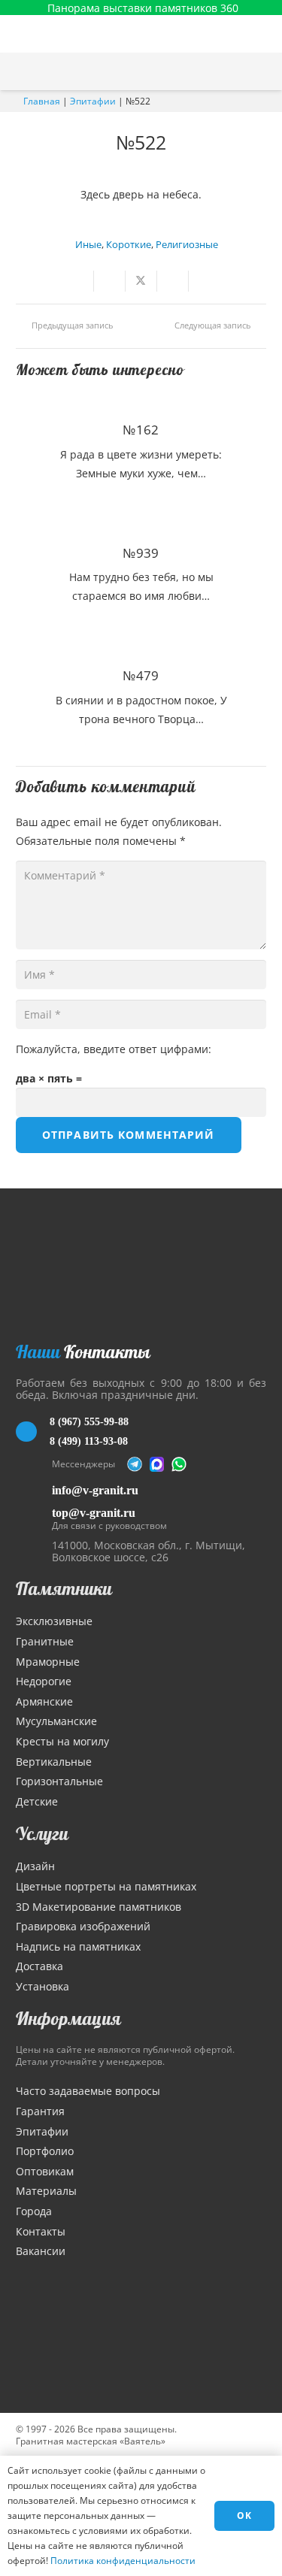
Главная (42, 101)
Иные (88, 245)
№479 (141, 675)
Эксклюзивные (54, 1621)
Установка (42, 1986)
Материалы (46, 2191)
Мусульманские (56, 1721)
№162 (141, 430)
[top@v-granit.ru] (34, 1517)
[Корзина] (232, 71)
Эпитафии (93, 101)
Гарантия (40, 2111)
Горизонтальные (59, 1781)
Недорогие (44, 1681)
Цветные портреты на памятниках (106, 1886)
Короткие (129, 245)
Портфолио (45, 2151)
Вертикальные (54, 1762)
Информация (68, 2018)
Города (34, 2211)
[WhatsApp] (179, 1464)
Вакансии (41, 2251)
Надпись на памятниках (78, 1946)
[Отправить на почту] (78, 281)
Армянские (44, 1701)
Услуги (42, 1833)
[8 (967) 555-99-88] (33, 1432)
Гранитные (45, 1641)
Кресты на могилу (62, 1741)
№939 (141, 553)
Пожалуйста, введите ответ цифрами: (114, 1049)
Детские (37, 1801)
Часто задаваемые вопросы (88, 2091)
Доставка (39, 1966)
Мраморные (48, 1662)
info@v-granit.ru (95, 1490)
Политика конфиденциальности (123, 2561)
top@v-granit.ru (94, 1513)
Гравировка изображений (83, 1926)
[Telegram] (135, 1464)
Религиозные (187, 245)
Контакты (41, 2231)
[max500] (157, 1464)
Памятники (64, 1588)
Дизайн (35, 1866)
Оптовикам (45, 2171)
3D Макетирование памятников (99, 1907)
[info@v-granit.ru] (34, 1490)
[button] (263, 71)
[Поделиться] (110, 281)
